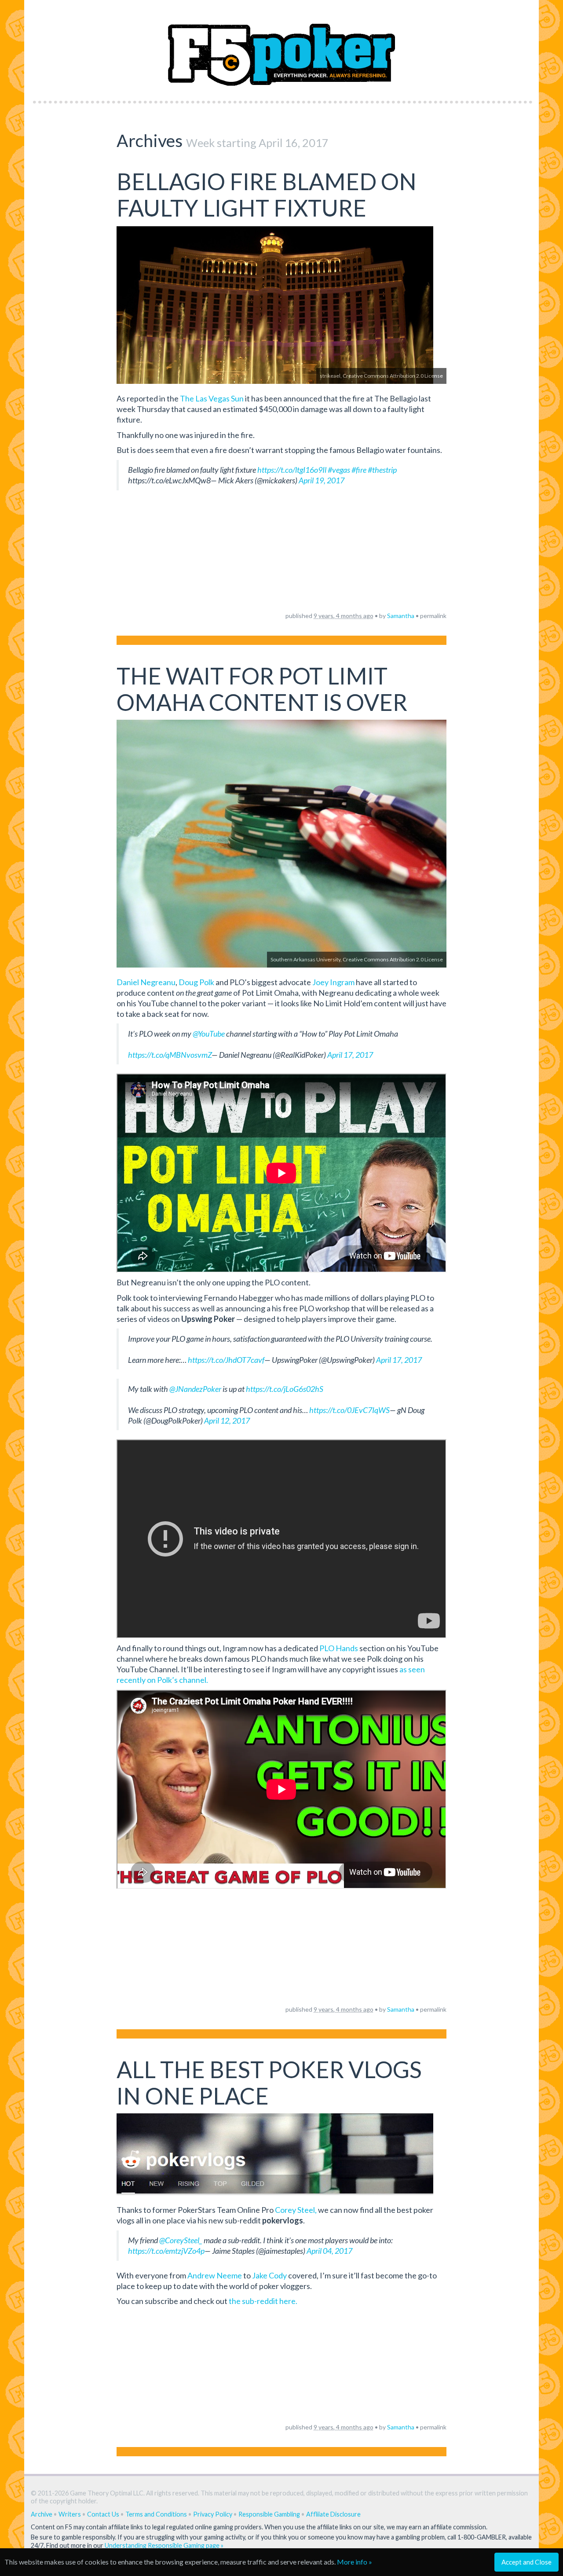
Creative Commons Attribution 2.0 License (393, 376)
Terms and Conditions (156, 2514)
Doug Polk (196, 982)
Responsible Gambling (269, 2514)
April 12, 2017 (227, 1420)
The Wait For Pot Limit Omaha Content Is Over (262, 689)
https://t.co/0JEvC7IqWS (349, 1410)
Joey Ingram (333, 982)
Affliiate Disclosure (333, 2514)
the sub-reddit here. (263, 2301)
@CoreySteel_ (181, 2240)
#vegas (339, 470)
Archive (42, 2514)
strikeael (330, 376)
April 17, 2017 (350, 1055)
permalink (433, 616)
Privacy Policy (213, 2514)
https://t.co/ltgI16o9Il (292, 470)
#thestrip (382, 470)
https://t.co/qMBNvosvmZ (170, 1055)
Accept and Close (526, 2562)
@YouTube (209, 1034)
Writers (70, 2514)
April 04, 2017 (329, 2251)
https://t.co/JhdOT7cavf (226, 1360)
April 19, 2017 (322, 480)
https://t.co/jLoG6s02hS (285, 1389)
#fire (359, 470)
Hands (339, 1648)
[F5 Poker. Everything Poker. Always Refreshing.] (282, 48)
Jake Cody (269, 2275)
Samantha (401, 616)
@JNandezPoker (195, 1389)
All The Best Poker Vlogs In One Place (269, 2083)
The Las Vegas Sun (212, 398)
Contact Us (103, 2514)
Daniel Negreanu (146, 982)
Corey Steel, (296, 2210)
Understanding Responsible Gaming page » (164, 2545)
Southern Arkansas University (305, 959)
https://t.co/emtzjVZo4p (166, 2251)
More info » (355, 2562)
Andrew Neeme (215, 2275)
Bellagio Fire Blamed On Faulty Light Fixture (267, 195)
